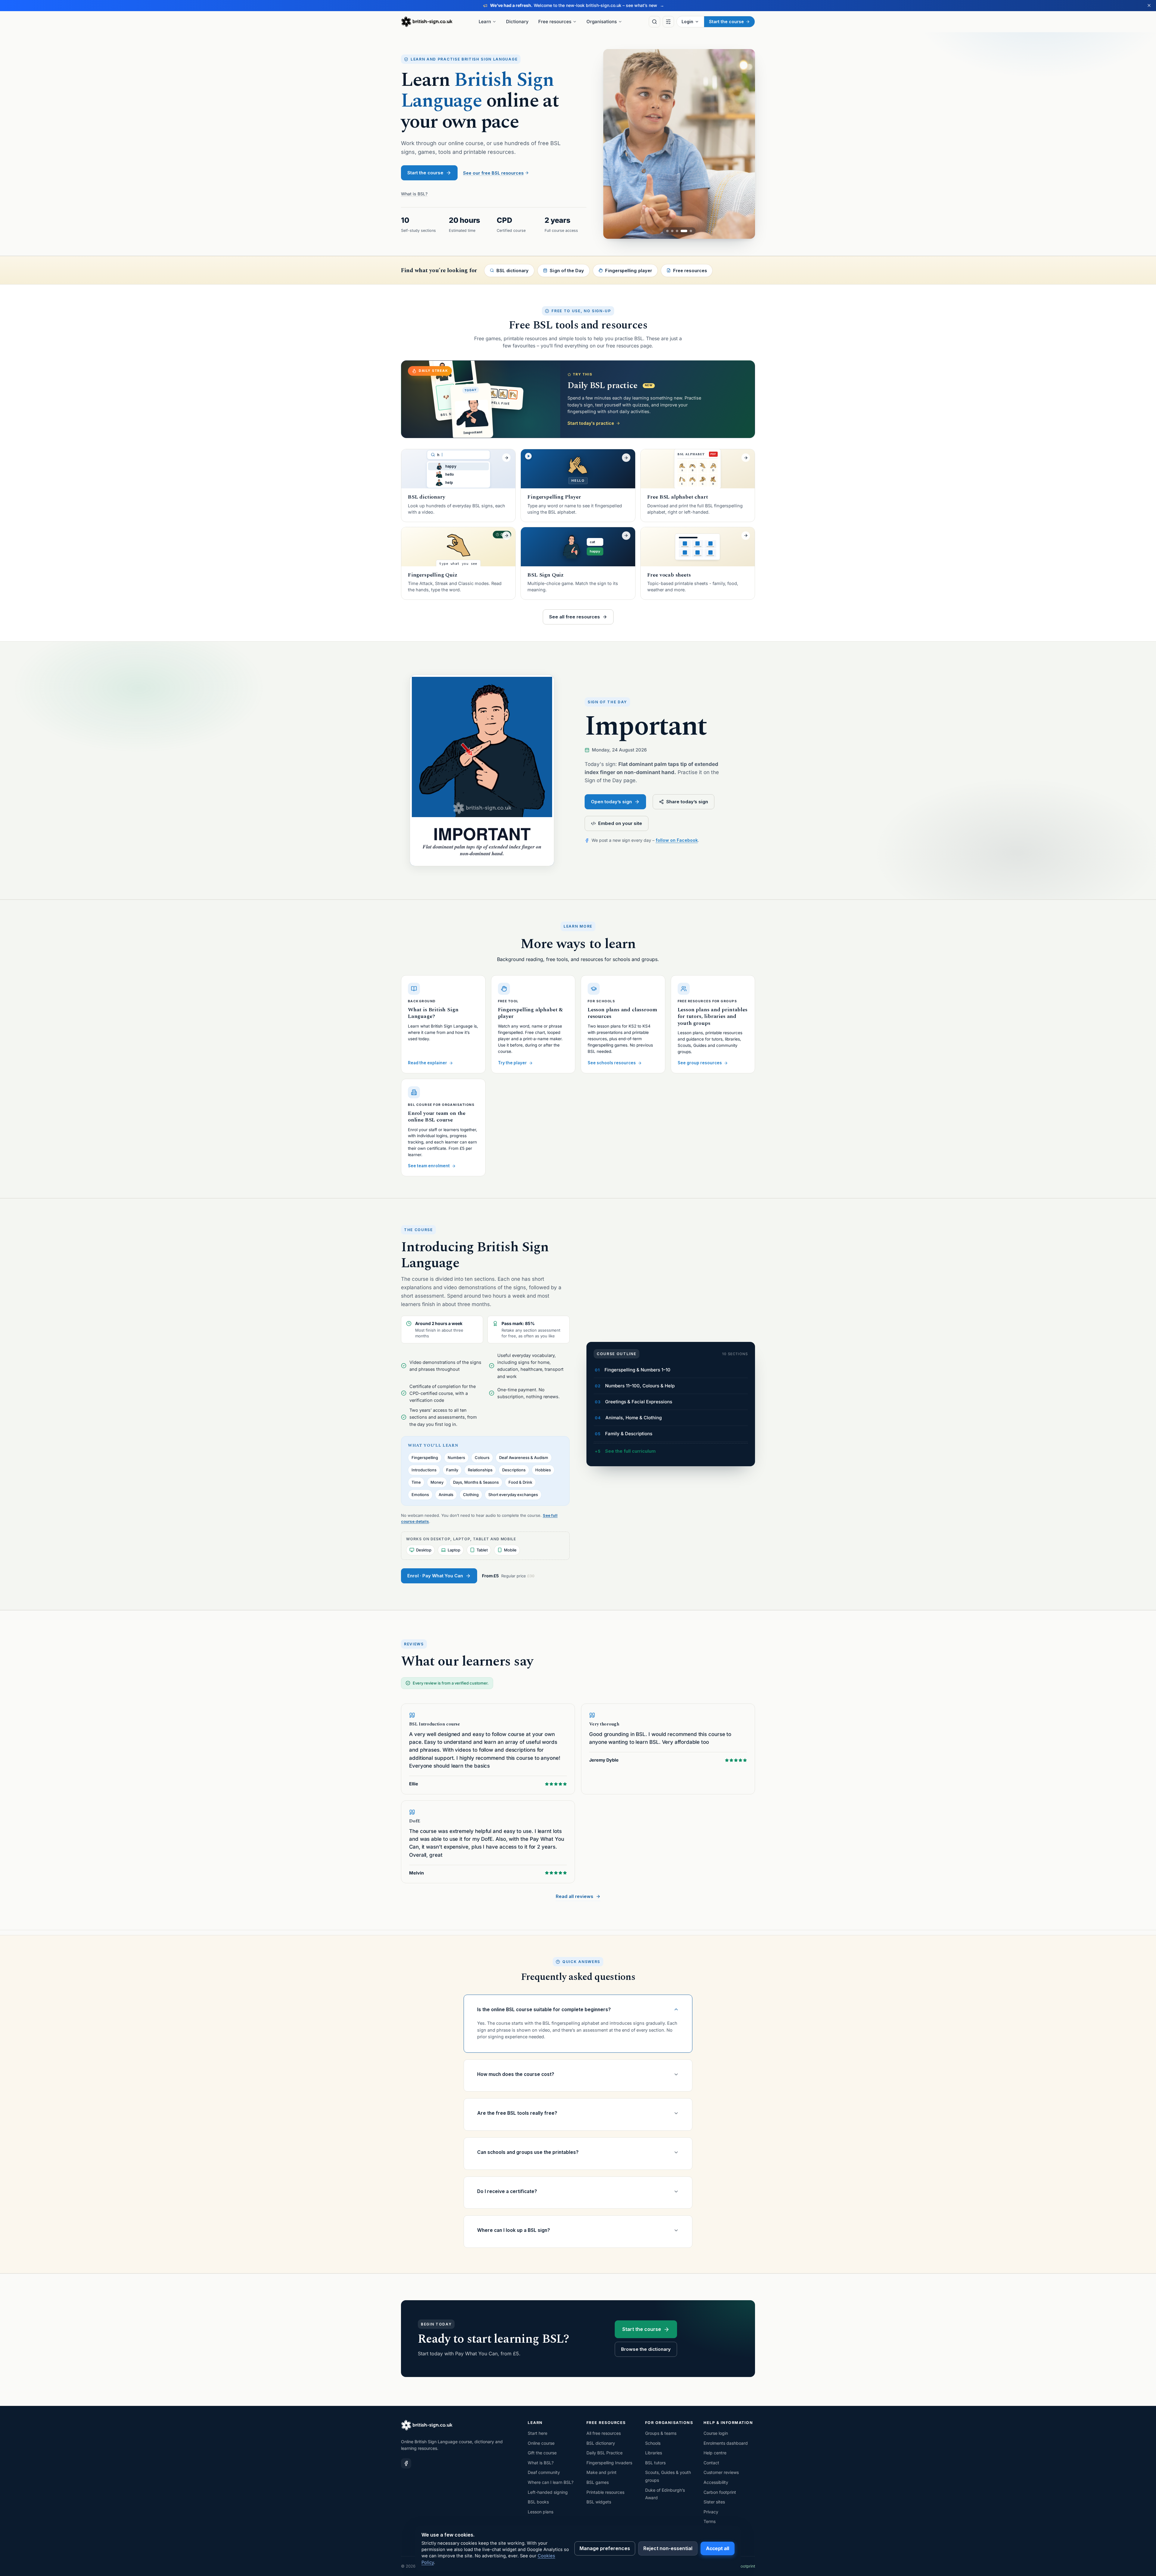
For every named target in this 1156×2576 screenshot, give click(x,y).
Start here (538, 2433)
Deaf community (544, 2472)
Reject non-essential (668, 2548)
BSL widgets (599, 2502)
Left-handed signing (548, 2492)
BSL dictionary (601, 2443)
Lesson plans (541, 2512)
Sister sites (714, 2502)
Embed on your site (620, 823)
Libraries (654, 2453)
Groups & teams (661, 2433)
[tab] (670, 231)
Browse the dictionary (646, 2349)
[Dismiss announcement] (1149, 5)
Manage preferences (605, 2548)
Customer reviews (721, 2472)
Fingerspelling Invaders (609, 2463)
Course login (716, 2433)
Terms (710, 2521)
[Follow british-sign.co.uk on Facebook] (406, 2463)
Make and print (601, 2472)
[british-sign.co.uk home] (427, 22)
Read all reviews (575, 1896)
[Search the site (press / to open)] (654, 22)
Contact (711, 2463)
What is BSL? (414, 194)
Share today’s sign (687, 802)
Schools (653, 2443)
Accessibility (716, 2482)
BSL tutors (655, 2463)
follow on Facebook (677, 840)
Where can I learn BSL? (551, 2482)
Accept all (718, 2548)
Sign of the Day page (610, 780)
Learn (485, 22)
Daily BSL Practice (604, 2453)
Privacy (711, 2512)
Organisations (602, 22)
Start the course (726, 22)
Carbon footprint (720, 2492)
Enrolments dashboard (726, 2443)
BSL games (598, 2482)
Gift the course (542, 2453)
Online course (541, 2443)
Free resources (555, 22)
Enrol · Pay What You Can (435, 1576)
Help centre (715, 2453)
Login (687, 22)
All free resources (604, 2433)
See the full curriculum (630, 1451)
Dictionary (517, 22)
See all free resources (575, 617)
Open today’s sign (611, 802)
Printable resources (605, 2492)
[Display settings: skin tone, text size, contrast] (668, 22)
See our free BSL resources (493, 173)
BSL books (538, 2502)
